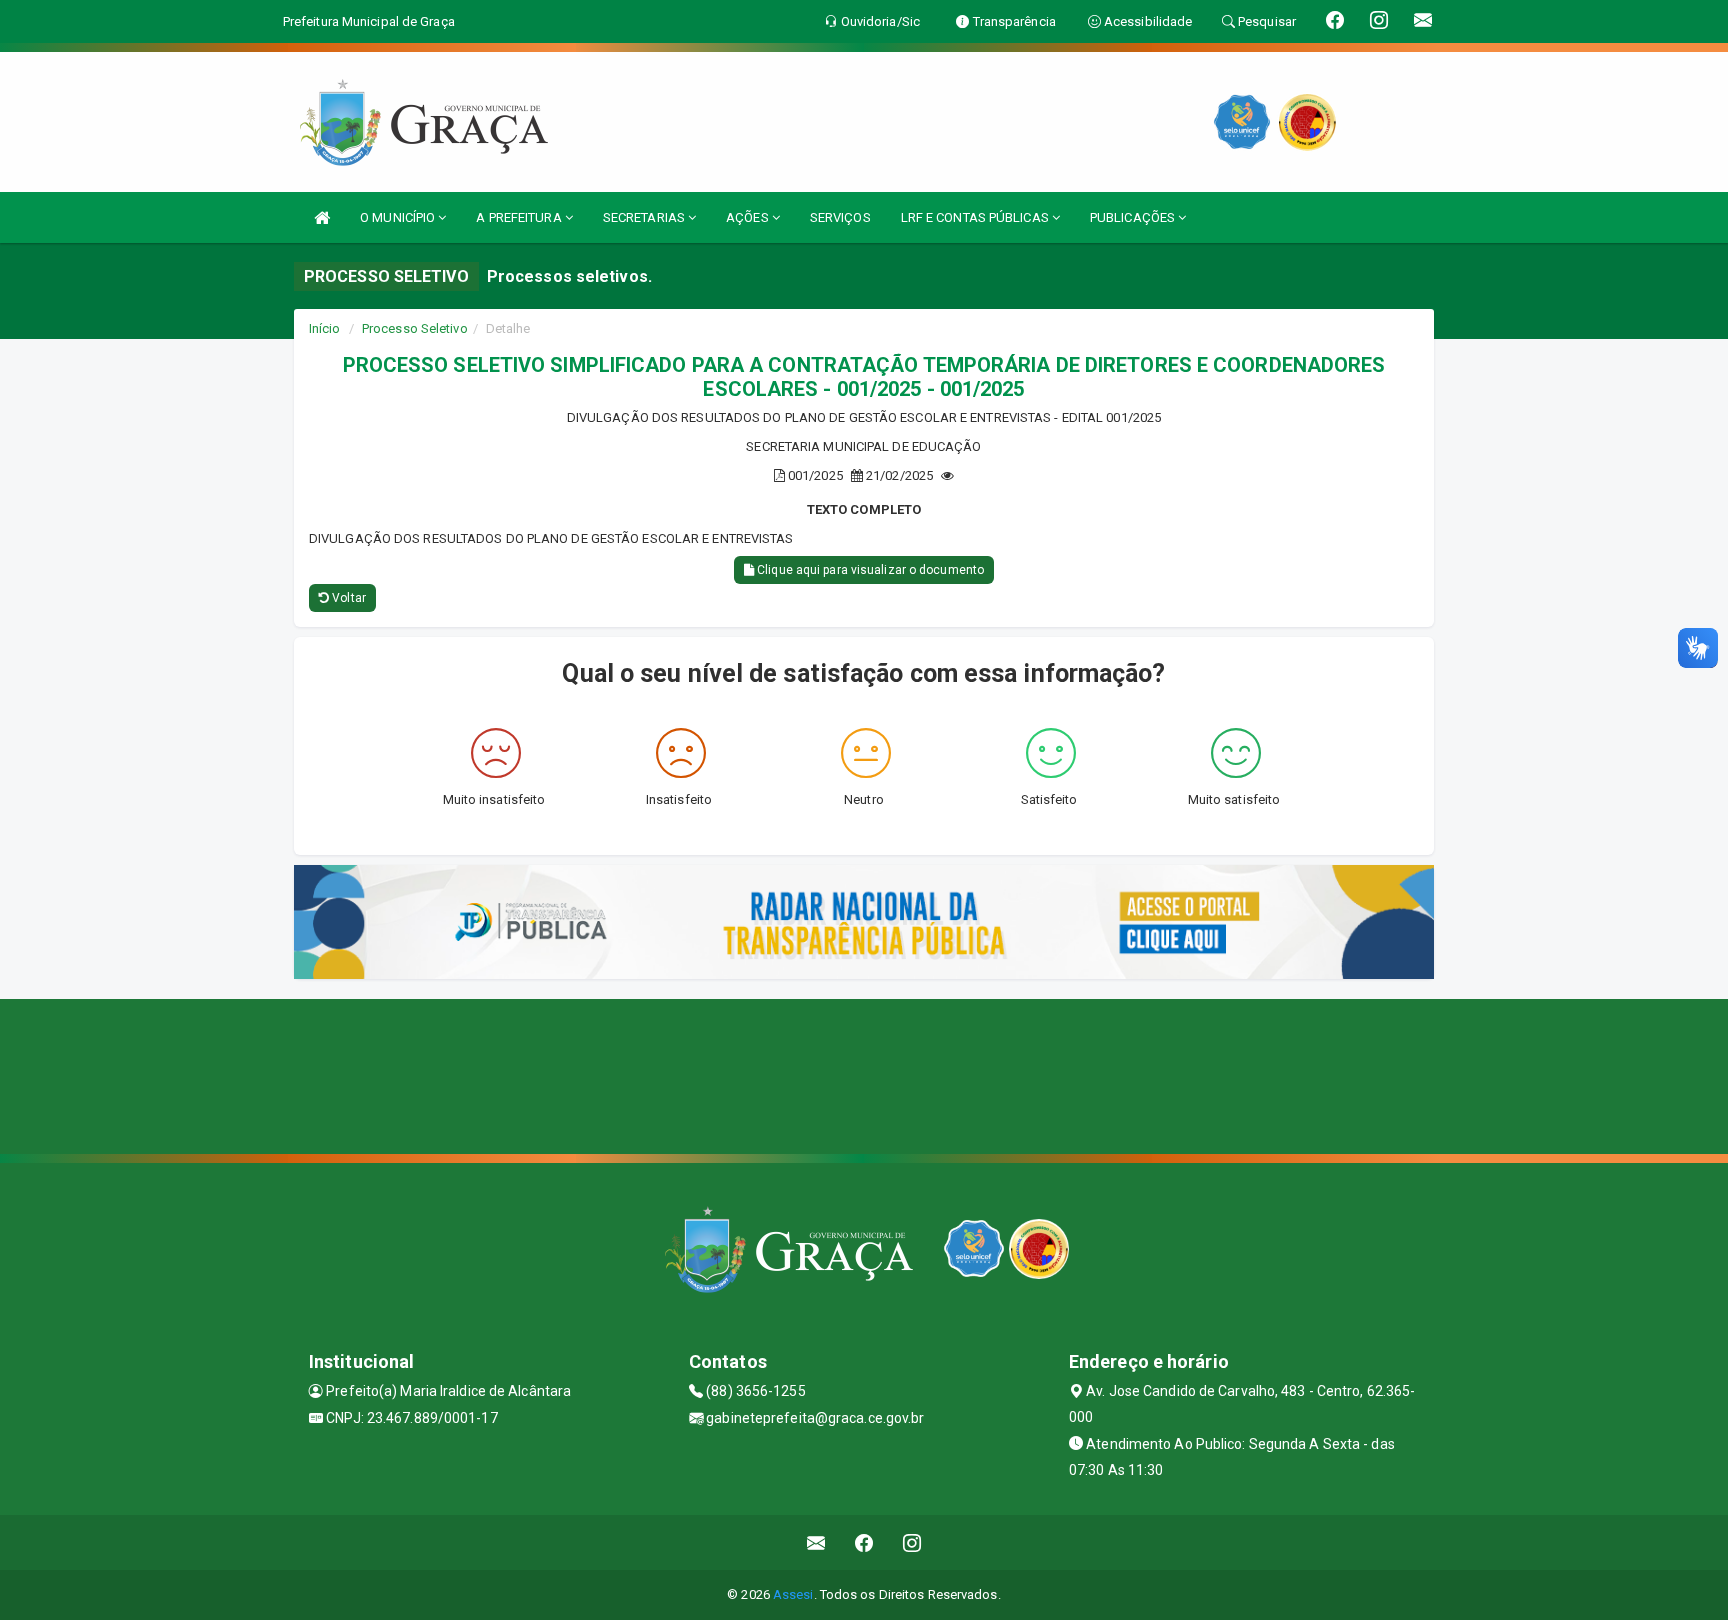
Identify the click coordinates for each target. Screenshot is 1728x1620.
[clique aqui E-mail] (816, 1542)
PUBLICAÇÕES (1134, 217)
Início (325, 328)
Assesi (793, 1594)
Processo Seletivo (415, 328)
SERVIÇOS (840, 217)
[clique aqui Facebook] (864, 1542)
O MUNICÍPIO (399, 217)
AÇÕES (749, 217)
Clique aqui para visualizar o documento (869, 570)
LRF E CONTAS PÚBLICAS (976, 217)
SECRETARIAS (645, 217)
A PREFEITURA (520, 217)
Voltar (347, 598)
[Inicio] (322, 217)
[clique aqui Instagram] (912, 1542)
